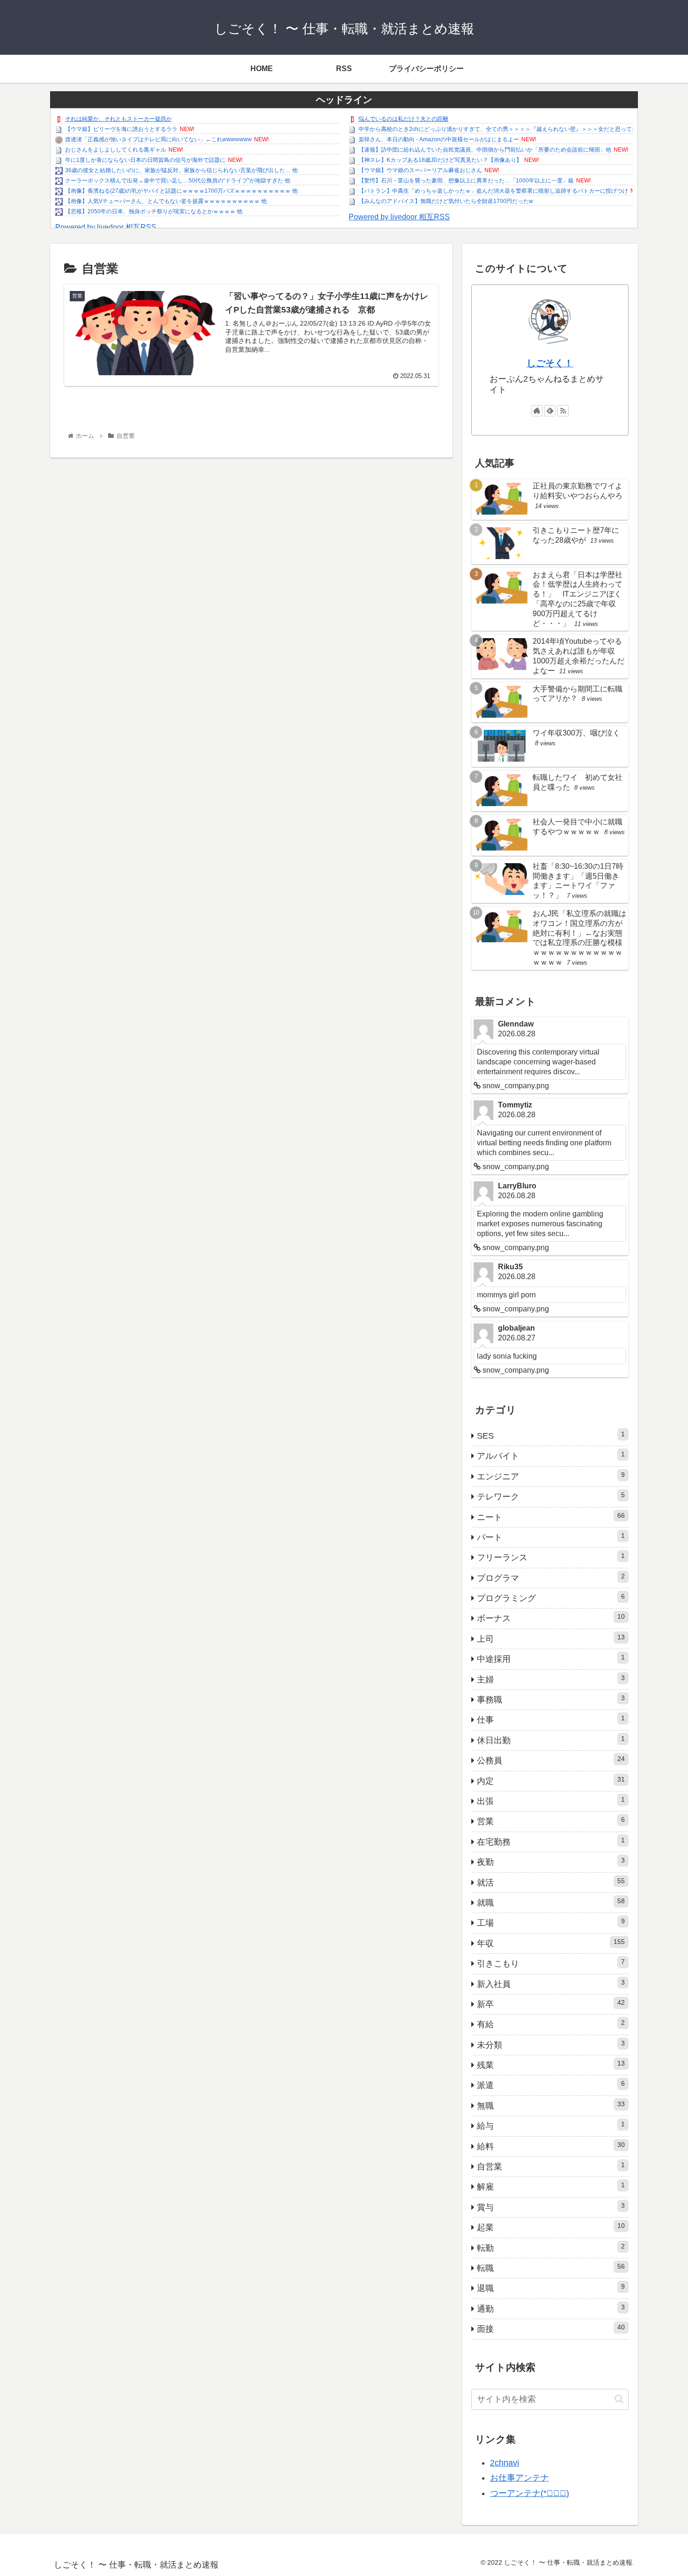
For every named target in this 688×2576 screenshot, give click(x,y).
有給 (551, 2024)
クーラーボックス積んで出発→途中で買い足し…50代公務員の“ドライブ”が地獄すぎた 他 (178, 181)
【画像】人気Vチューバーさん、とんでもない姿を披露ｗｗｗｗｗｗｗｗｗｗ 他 (166, 201)
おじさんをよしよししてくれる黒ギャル (116, 150)
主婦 (551, 1679)
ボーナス (551, 1618)
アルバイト (551, 1455)
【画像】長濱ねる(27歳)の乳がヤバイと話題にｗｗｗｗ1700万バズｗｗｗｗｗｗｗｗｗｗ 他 (181, 191)
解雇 (551, 2186)
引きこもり (551, 1963)
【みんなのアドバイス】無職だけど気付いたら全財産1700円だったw (446, 201)
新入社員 (551, 1984)
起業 (551, 2227)
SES (551, 1435)
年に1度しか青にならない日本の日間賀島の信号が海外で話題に (145, 160)
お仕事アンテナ (520, 2478)
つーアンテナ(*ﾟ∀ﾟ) (530, 2493)
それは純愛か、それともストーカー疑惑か (118, 119)
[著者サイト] (537, 411)
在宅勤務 (551, 1841)
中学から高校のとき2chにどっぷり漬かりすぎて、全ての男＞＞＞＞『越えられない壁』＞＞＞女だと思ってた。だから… (512, 129)
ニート (551, 1517)
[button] (619, 2399)
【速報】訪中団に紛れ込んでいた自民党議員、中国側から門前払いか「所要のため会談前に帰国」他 (485, 150)
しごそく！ (550, 363)
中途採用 (551, 1659)
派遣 (551, 2085)
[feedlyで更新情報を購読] (550, 411)
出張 (551, 1801)
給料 (551, 2146)
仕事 (551, 1719)
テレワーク (551, 1496)
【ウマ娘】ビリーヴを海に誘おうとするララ (121, 129)
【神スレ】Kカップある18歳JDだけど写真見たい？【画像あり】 (440, 160)
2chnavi (505, 2463)
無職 (551, 2105)
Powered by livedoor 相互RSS (106, 227)
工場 (551, 1922)
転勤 (551, 2248)
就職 (551, 1902)
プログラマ (551, 1578)
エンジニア (551, 1476)
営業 (551, 1821)
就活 (551, 1882)
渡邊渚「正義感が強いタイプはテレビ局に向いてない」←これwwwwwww (158, 139)
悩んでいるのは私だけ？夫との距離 (403, 119)
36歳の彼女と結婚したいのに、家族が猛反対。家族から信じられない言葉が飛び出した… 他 (181, 170)
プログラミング (551, 1598)
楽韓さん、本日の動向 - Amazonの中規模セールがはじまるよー (439, 139)
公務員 (551, 1760)
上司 (551, 1638)
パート (551, 1537)
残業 (551, 2065)
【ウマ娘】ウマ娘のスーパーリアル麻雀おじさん (420, 170)
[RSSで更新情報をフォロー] (563, 411)
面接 (551, 2329)
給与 (551, 2125)
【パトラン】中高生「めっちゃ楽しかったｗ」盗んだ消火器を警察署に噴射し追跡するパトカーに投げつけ (493, 191)
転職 (551, 2268)
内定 (551, 1781)
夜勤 (551, 1862)
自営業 (551, 2166)
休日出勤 (551, 1740)
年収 (551, 1943)
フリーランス (551, 1557)
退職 (551, 2288)
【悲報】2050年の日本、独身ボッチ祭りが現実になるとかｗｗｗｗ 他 (154, 211)
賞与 (551, 2207)
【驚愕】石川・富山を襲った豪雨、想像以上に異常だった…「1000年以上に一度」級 (466, 181)
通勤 (551, 2308)
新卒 (551, 2004)
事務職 (551, 1699)
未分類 (551, 2045)
